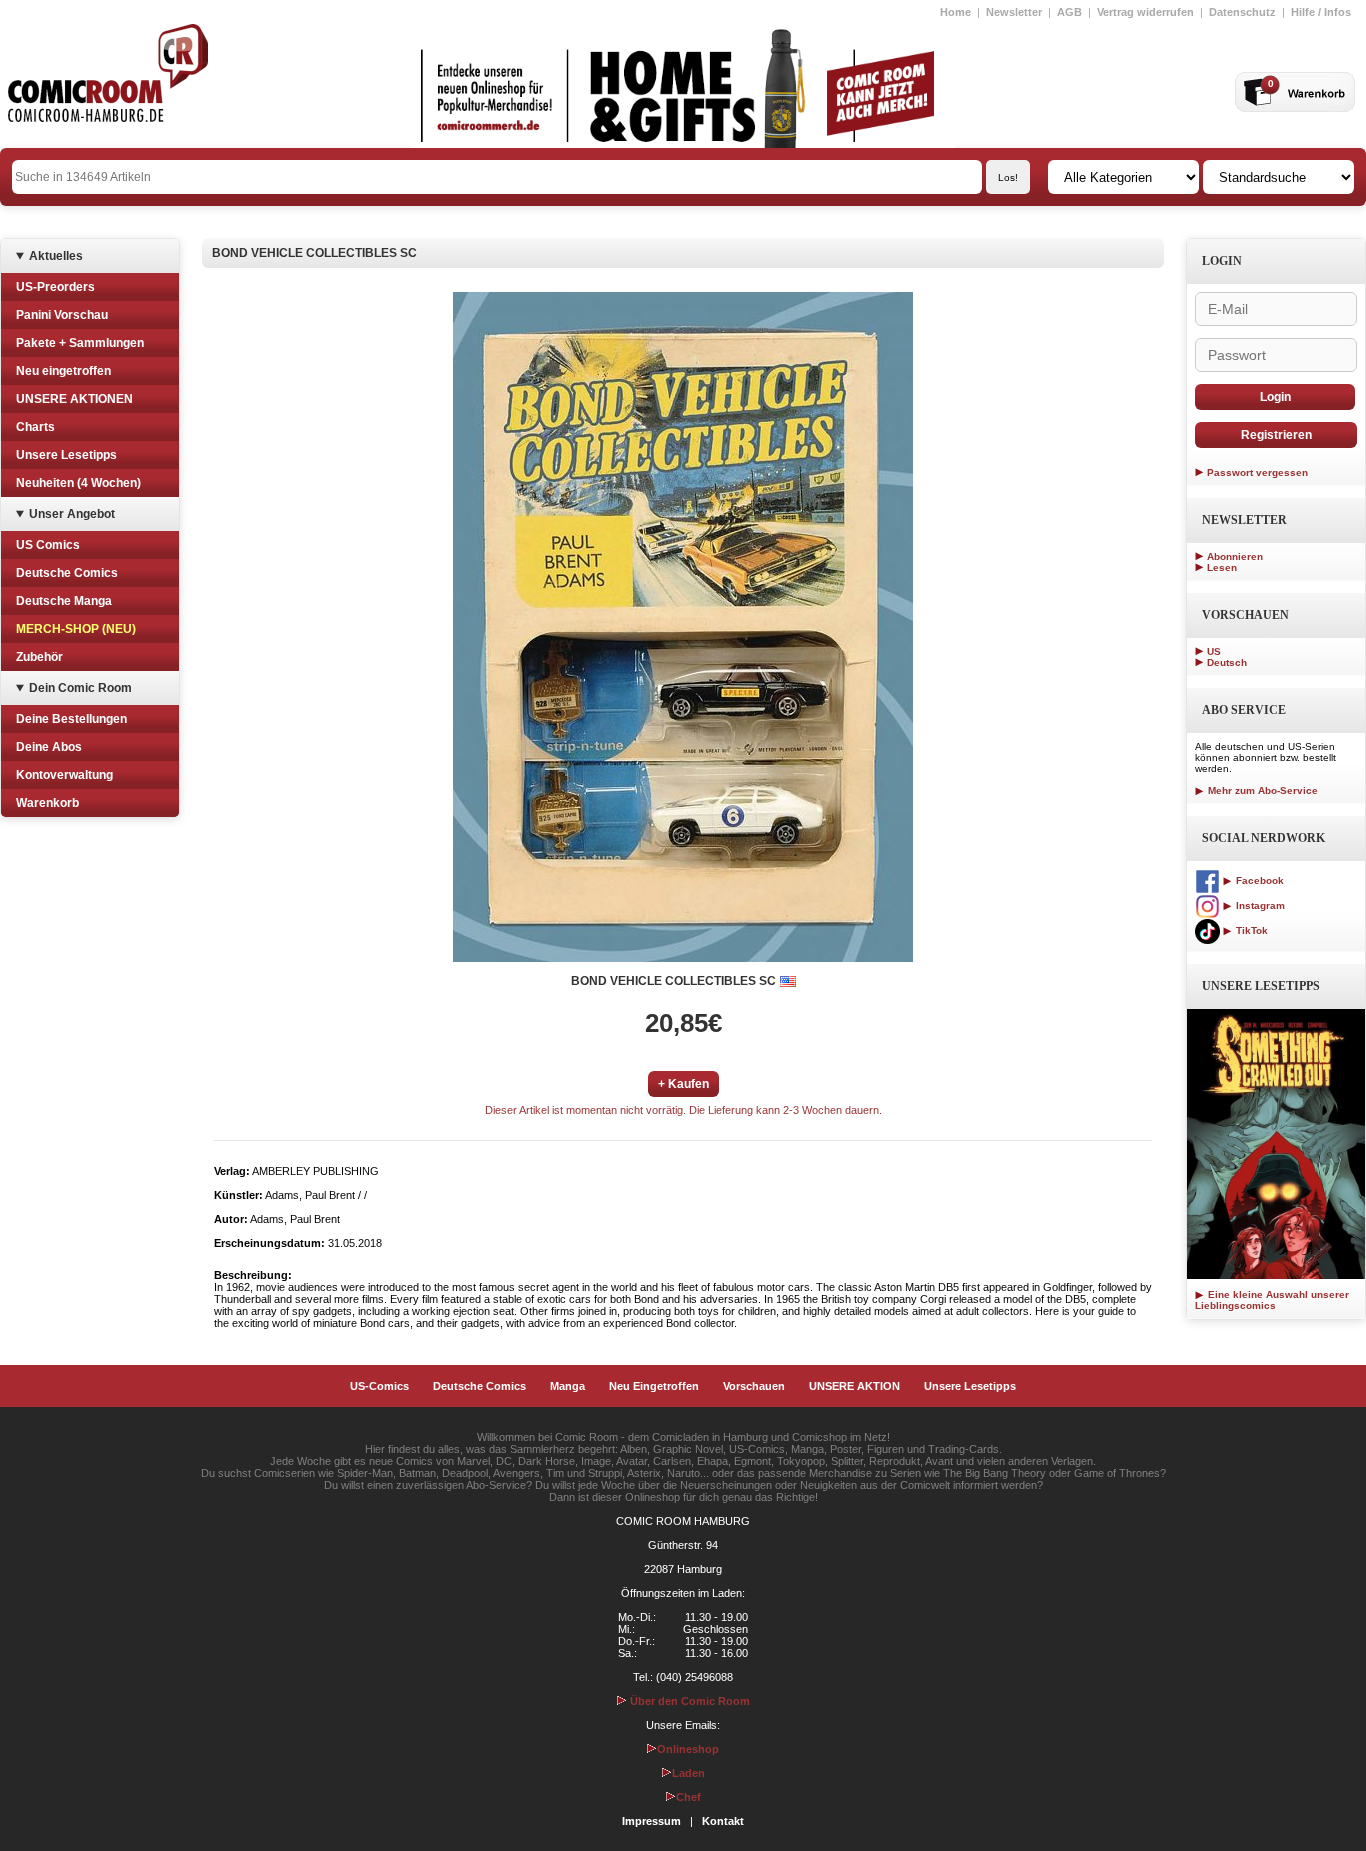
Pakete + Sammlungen (80, 343)
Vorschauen (754, 1386)
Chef (688, 1797)
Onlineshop (688, 1749)
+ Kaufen (683, 1084)
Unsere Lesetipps (66, 455)
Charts (35, 427)
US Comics (48, 545)
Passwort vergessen (1257, 472)
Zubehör (39, 657)
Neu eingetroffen (63, 371)
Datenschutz (1242, 12)
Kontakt (723, 1821)
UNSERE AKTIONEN (74, 399)
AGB (1069, 12)
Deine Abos (49, 747)
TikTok (1250, 930)
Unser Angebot (72, 514)
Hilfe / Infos (1321, 12)
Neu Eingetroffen (654, 1386)
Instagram (1259, 905)
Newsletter (1014, 12)
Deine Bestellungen (71, 719)
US (1214, 651)
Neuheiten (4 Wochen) (78, 483)
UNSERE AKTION (854, 1386)
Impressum (651, 1821)
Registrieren (1276, 435)
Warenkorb (47, 803)
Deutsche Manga (64, 601)
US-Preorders (55, 287)
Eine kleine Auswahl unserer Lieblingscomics (1272, 1300)
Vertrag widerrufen (1145, 12)
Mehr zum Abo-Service (1261, 790)
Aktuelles (56, 256)
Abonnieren (1235, 556)
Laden (688, 1773)
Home (955, 12)
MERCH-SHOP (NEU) (76, 629)
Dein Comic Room (80, 688)
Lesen (1222, 567)
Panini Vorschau (62, 315)
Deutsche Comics (67, 573)
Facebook (1258, 880)
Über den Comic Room (688, 1701)
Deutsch (1227, 662)
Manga (567, 1386)
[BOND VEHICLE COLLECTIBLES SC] (683, 627)
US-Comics (379, 1386)
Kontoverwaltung (64, 775)
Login (1275, 397)
